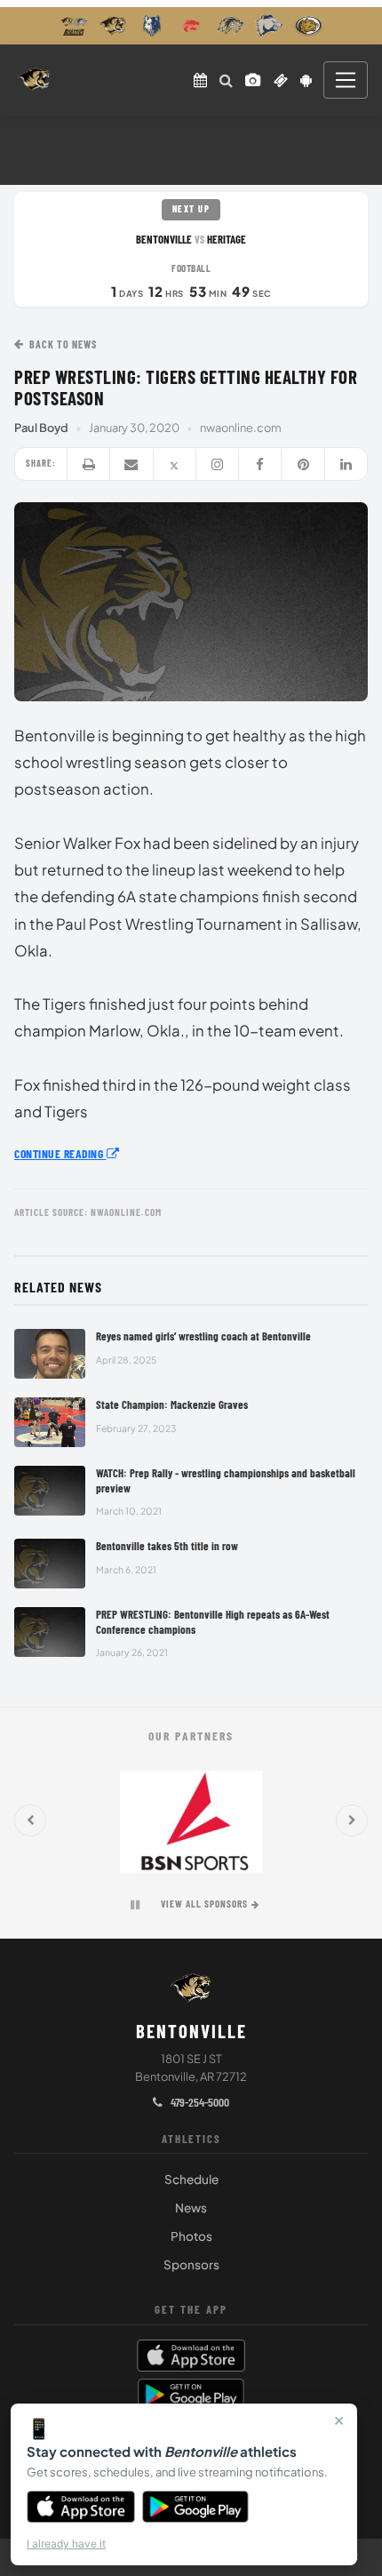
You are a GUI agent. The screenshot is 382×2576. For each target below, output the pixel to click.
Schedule (191, 2179)
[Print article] (89, 464)
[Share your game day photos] (253, 80)
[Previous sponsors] (30, 1820)
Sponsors (191, 2264)
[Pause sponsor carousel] (135, 1905)
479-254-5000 (199, 2102)
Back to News (63, 344)
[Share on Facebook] (260, 464)
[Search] (226, 80)
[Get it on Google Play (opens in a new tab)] (191, 2395)
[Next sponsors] (352, 1820)
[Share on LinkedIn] (346, 464)
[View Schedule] (200, 80)
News (191, 2208)
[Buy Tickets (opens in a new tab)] (281, 80)
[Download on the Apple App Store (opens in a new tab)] (191, 2356)
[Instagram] (218, 464)
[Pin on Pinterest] (303, 464)
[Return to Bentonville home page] (34, 80)
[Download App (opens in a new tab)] (306, 80)
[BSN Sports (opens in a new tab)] (191, 1820)
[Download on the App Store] (81, 2507)
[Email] (131, 464)
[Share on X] (175, 464)
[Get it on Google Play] (196, 2507)
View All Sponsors (204, 1904)
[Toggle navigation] (346, 80)
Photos (191, 2236)
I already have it (66, 2544)
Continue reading (60, 1153)
